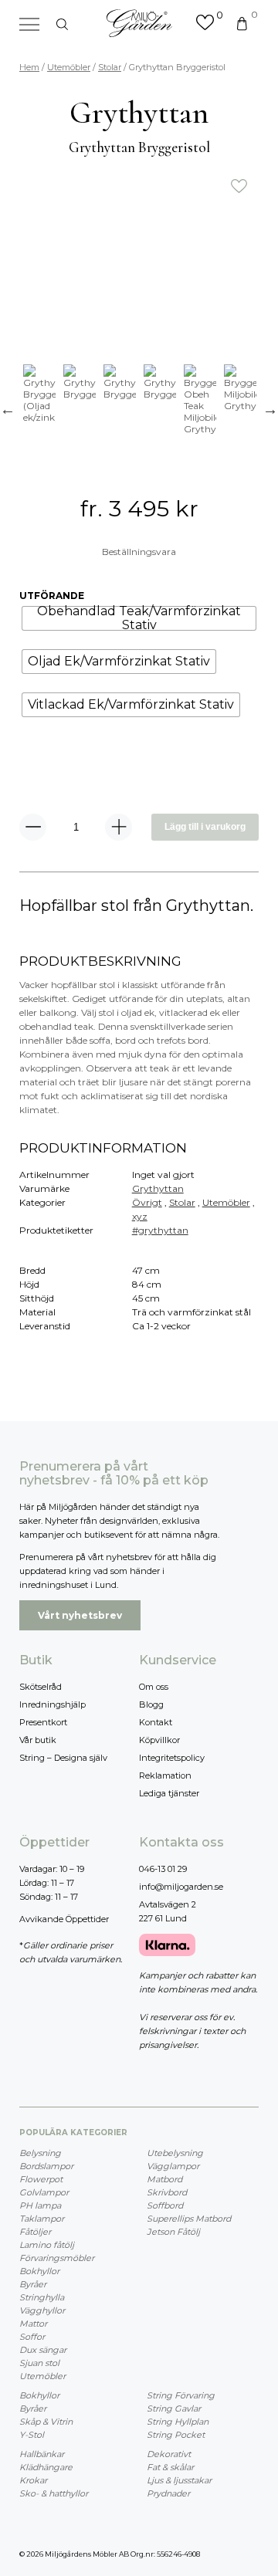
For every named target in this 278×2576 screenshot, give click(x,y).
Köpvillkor (159, 1740)
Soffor (32, 2337)
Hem (29, 67)
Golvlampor (44, 2192)
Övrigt (147, 1202)
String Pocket (176, 2435)
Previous (8, 409)
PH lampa (40, 2205)
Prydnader (168, 2493)
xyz (140, 1216)
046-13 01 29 (163, 1869)
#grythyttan (160, 1230)
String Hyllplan (178, 2422)
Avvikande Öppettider (64, 1919)
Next (270, 409)
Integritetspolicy (172, 1758)
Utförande (52, 596)
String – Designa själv (63, 1758)
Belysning (40, 2153)
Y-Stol (32, 2435)
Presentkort (43, 1722)
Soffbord (165, 2205)
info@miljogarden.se (181, 1887)
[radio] (139, 618)
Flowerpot (41, 2179)
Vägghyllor (42, 2310)
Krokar (33, 2480)
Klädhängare (46, 2467)
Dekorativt (169, 2454)
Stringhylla (42, 2297)
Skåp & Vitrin (46, 2422)
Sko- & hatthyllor (54, 2493)
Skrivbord (167, 2192)
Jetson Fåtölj (173, 2232)
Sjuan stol (39, 2363)
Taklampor (42, 2219)
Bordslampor (46, 2166)
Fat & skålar (170, 2467)
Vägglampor (173, 2166)
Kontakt (156, 1722)
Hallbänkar (42, 2454)
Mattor (33, 2324)
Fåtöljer (35, 2232)
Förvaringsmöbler (57, 2258)
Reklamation (165, 1775)
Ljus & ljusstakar (179, 2480)
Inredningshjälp (53, 1704)
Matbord (164, 2179)
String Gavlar (174, 2408)
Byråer (33, 2284)
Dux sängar (43, 2350)
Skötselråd (41, 1687)
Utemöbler (69, 67)
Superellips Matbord (189, 2219)
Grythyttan (158, 1188)
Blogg (151, 1704)
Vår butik (38, 1740)
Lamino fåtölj (47, 2245)
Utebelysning (175, 2153)
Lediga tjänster (169, 1793)
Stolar (110, 67)
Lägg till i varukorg (205, 827)
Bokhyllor (39, 2271)
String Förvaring (181, 2395)
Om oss (154, 1687)
